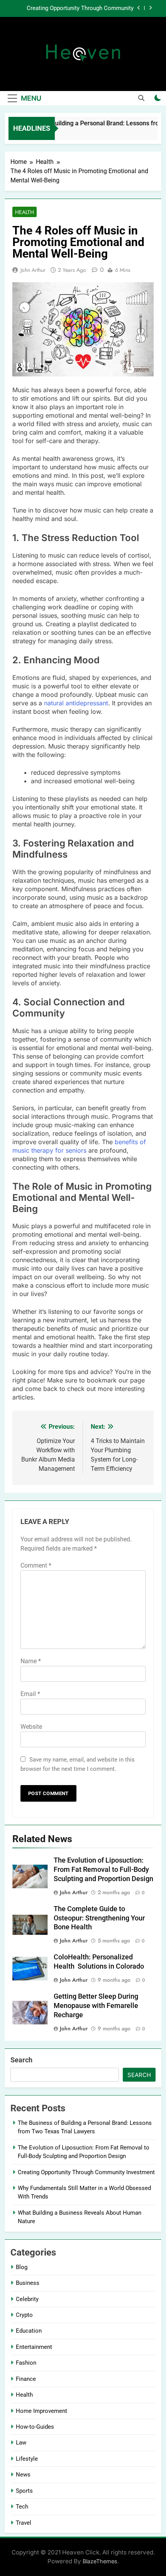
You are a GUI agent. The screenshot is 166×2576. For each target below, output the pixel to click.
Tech (22, 2507)
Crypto (24, 2315)
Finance (26, 2379)
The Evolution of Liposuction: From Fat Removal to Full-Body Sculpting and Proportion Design (103, 1870)
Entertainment (34, 2347)
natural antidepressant (76, 703)
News (23, 2475)
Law (21, 2443)
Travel (24, 2523)
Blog (22, 2267)
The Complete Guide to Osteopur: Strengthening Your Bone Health (99, 1918)
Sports (24, 2491)
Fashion (26, 2363)
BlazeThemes (100, 2561)
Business (28, 2283)
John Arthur (33, 270)
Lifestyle (27, 2459)
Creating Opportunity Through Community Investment (80, 8)
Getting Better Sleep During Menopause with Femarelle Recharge (96, 2006)
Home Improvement (41, 2411)
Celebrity (27, 2299)
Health (25, 212)
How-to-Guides (35, 2427)
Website (31, 1727)
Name (31, 1661)
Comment (36, 1565)
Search (21, 2060)
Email (30, 1694)
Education (29, 2331)
